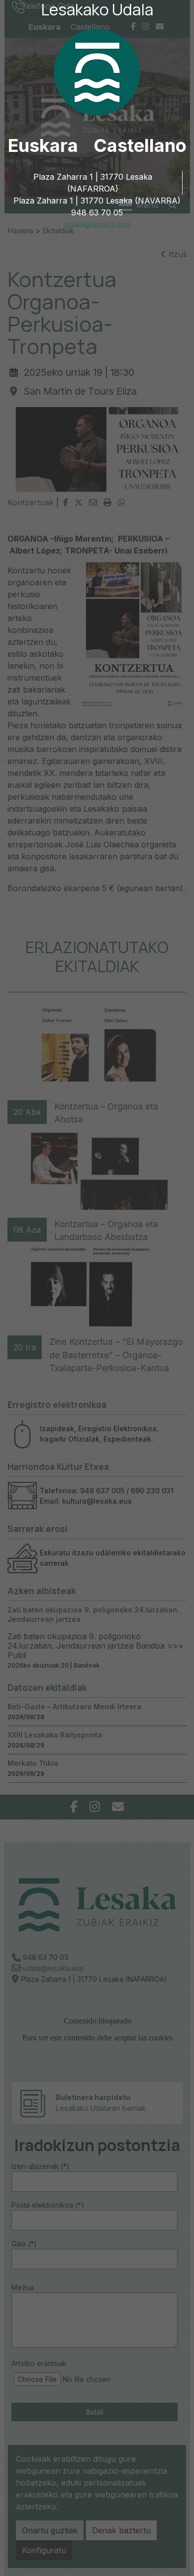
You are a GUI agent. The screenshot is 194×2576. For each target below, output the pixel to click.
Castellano (140, 145)
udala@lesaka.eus (97, 224)
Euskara (43, 145)
